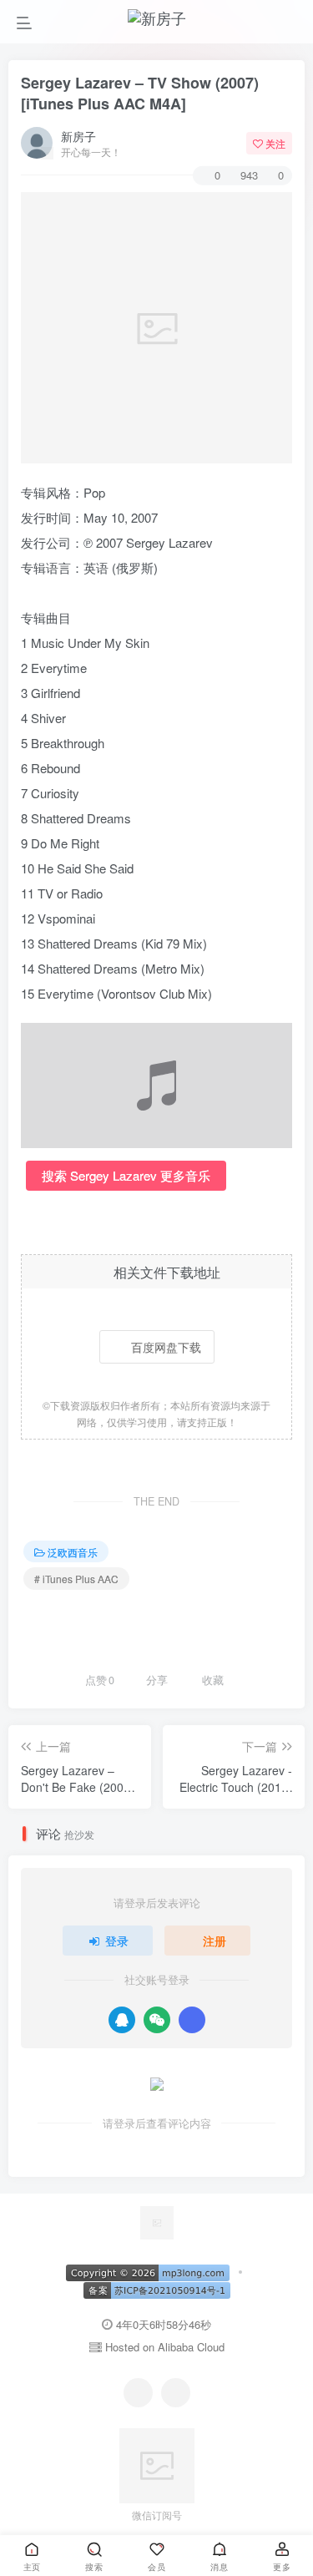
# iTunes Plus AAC (76, 1579)
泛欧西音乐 (73, 1552)
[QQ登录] (122, 2020)
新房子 (78, 136)
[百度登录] (192, 2020)
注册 (215, 1941)
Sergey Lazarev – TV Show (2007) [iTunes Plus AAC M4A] (140, 93)
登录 (117, 1941)
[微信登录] (157, 2020)
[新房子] (157, 2221)
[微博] (176, 2393)
